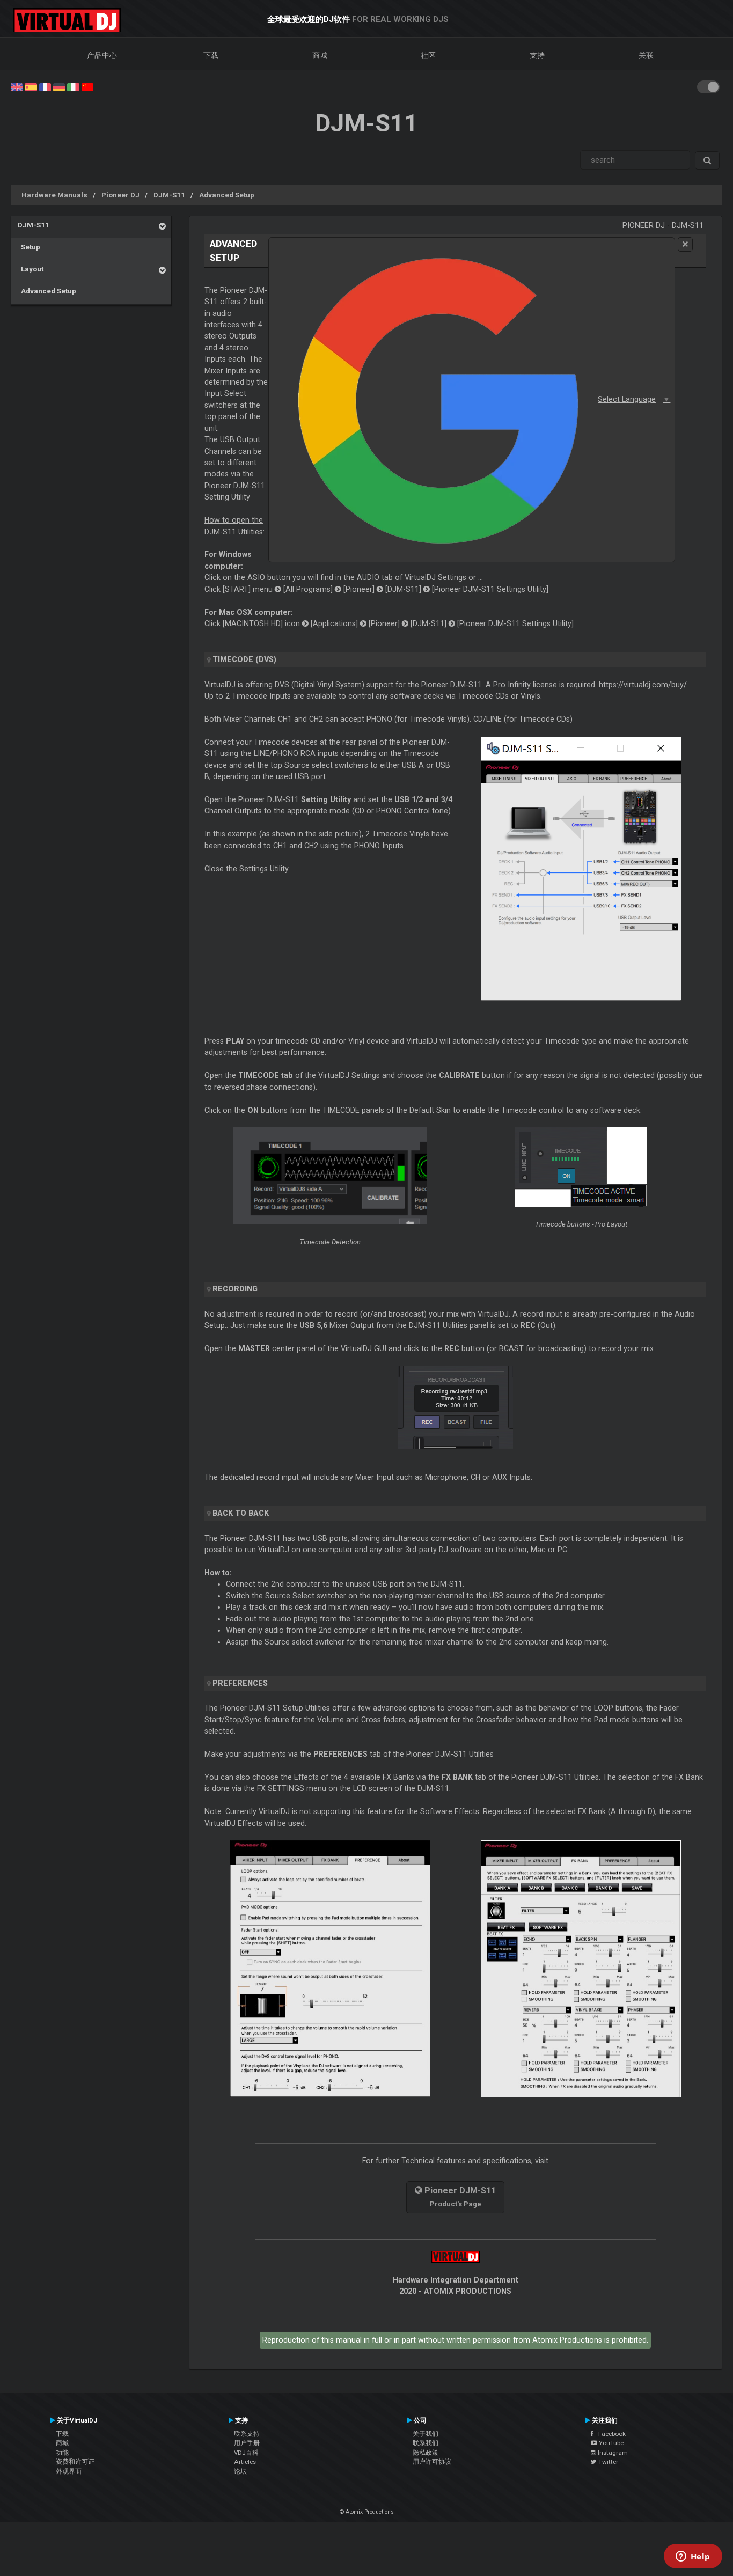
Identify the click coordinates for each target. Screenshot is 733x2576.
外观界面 (69, 2471)
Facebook (610, 2434)
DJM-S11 (169, 195)
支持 (537, 55)
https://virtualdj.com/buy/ (643, 685)
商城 (320, 55)
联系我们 (426, 2443)
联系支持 (247, 2434)
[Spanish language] (31, 86)
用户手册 (247, 2443)
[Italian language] (73, 86)
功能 (62, 2453)
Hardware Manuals (54, 195)
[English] (17, 86)
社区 (428, 55)
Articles (245, 2462)
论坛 (240, 2471)
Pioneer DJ (120, 195)
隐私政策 (426, 2453)
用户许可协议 (432, 2462)
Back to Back (241, 1513)
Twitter (607, 2462)
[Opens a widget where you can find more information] (693, 2557)
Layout (31, 269)
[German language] (59, 86)
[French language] (45, 86)
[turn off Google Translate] (685, 244)
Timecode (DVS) (244, 659)
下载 (211, 55)
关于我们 (426, 2434)
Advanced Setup (227, 195)
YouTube (610, 2443)
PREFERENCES (240, 1683)
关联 (646, 55)
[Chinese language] (87, 86)
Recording (235, 1289)
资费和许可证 (75, 2462)
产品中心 (102, 55)
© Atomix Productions (367, 2512)
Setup (29, 247)
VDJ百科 (246, 2453)
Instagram (612, 2453)
